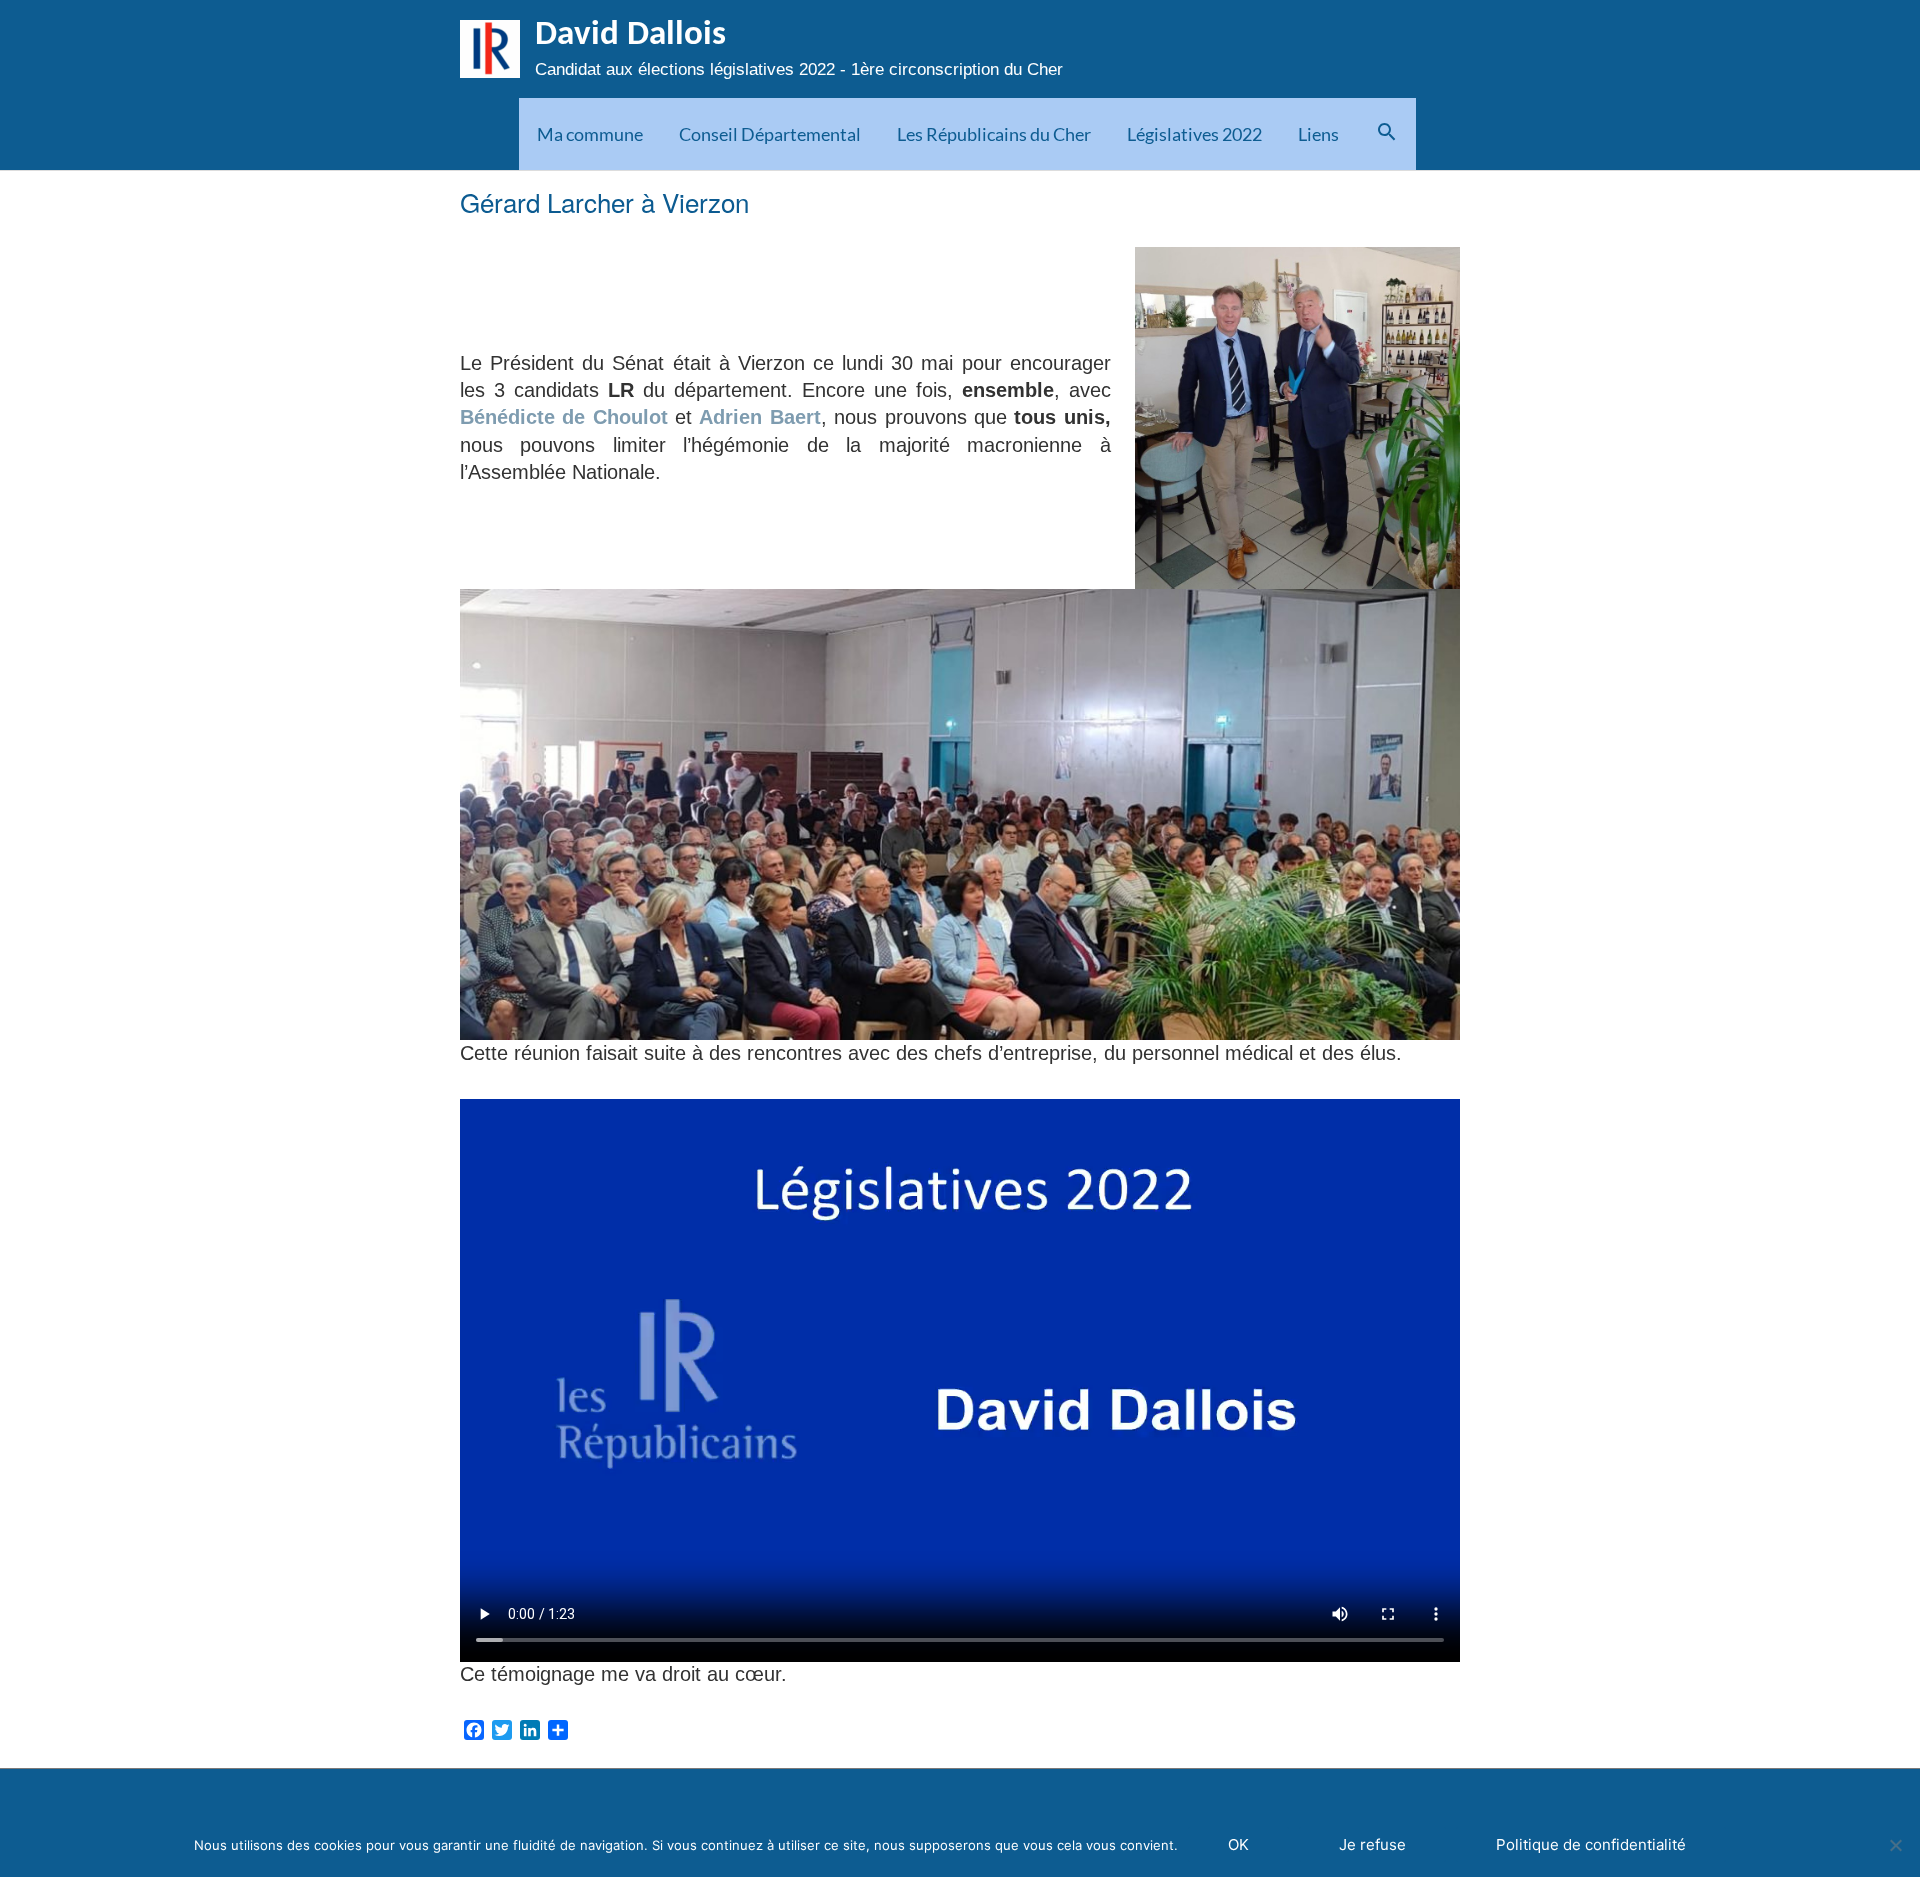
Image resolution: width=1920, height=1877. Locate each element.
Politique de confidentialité (1591, 1844)
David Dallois (630, 35)
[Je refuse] (1895, 1845)
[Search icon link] (1386, 134)
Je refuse (1372, 1844)
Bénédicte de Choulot (564, 417)
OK (1238, 1844)
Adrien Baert (759, 417)
